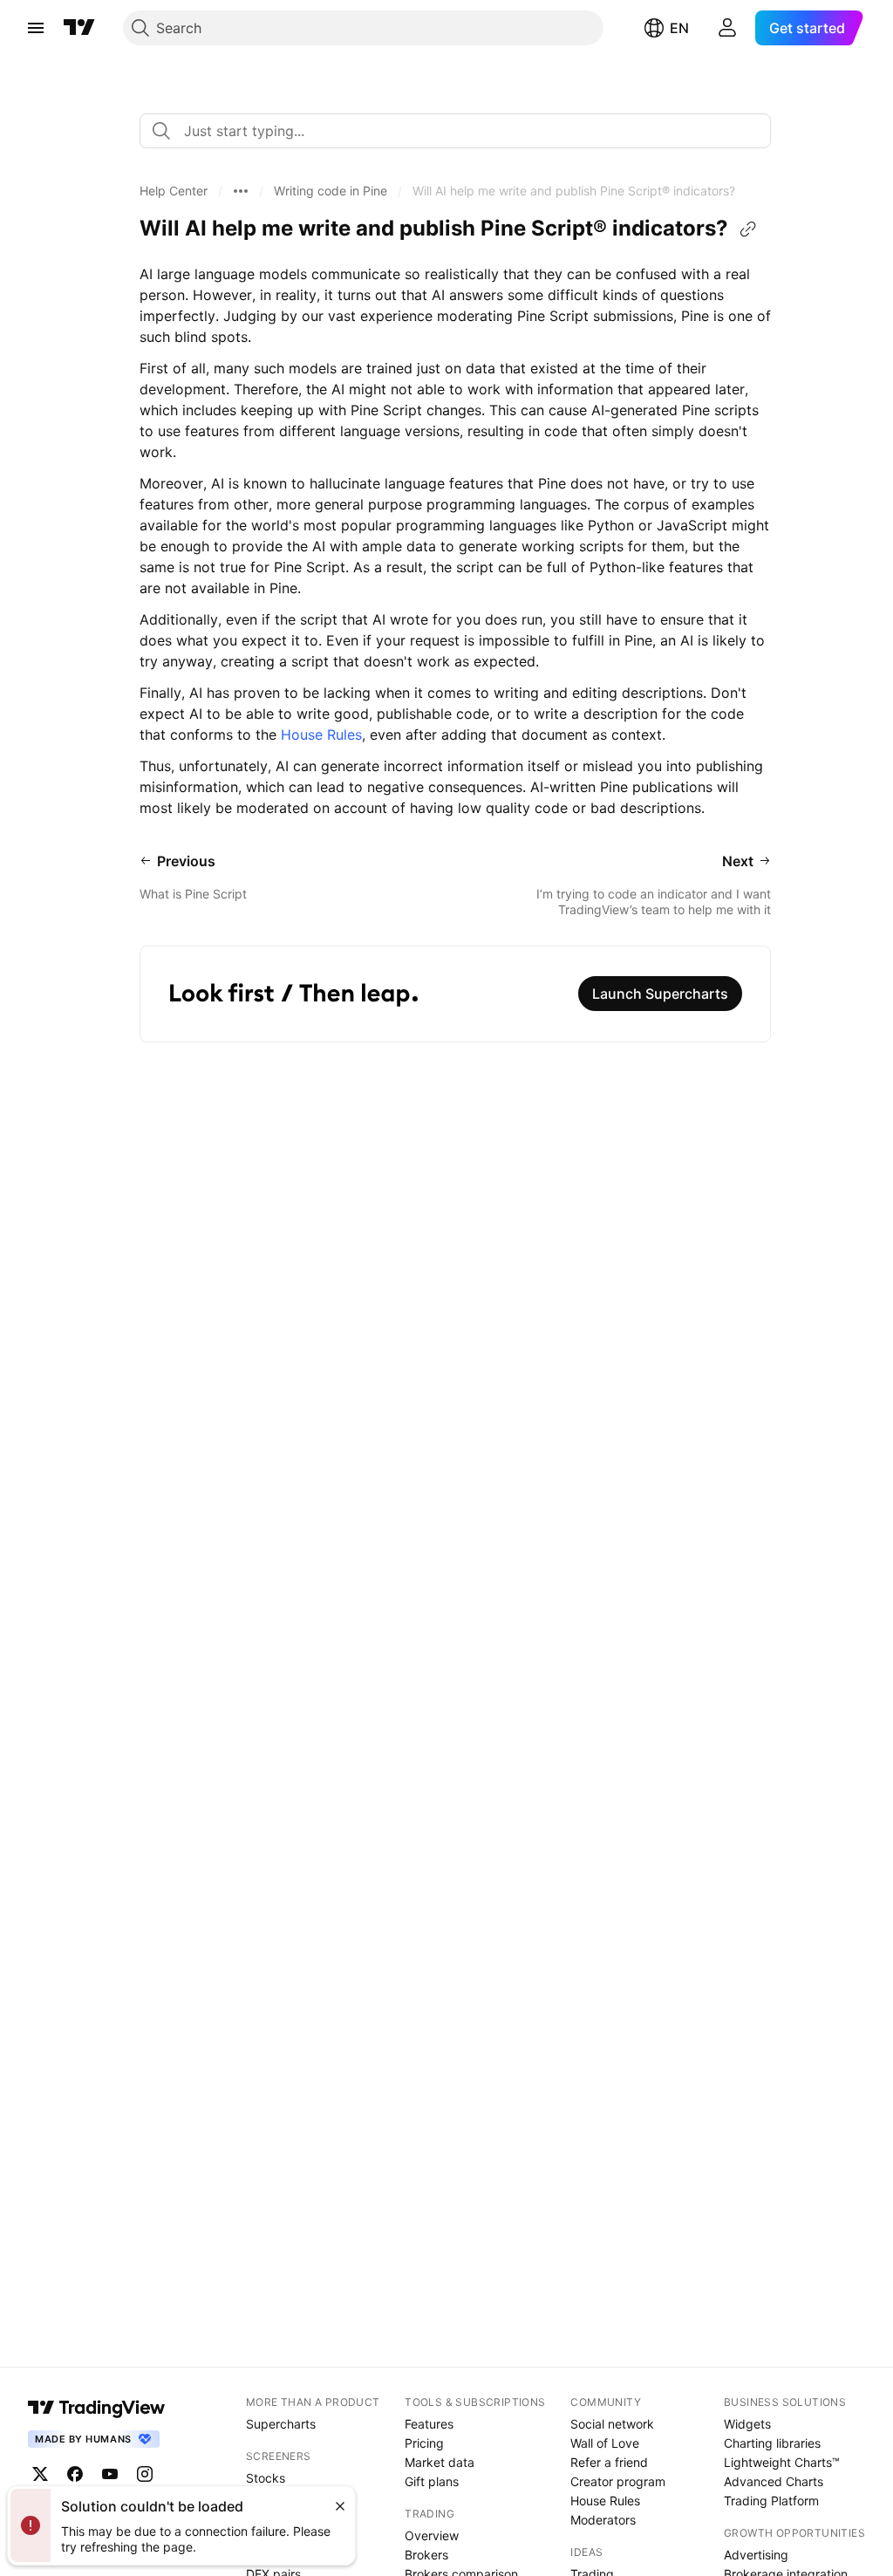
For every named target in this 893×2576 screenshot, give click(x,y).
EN (679, 28)
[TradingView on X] (40, 2474)
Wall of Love (605, 2443)
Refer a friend (609, 2462)
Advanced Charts (774, 2481)
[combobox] (455, 131)
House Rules (321, 735)
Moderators (603, 2520)
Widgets (747, 2424)
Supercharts (281, 2424)
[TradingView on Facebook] (75, 2474)
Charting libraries (772, 2443)
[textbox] (462, 131)
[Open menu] (36, 28)
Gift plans (432, 2481)
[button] (174, 191)
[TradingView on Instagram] (145, 2474)
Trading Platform (771, 2501)
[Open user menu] (727, 28)
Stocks (266, 2478)
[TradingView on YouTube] (110, 2474)
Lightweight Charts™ (782, 2462)
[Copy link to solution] (748, 229)
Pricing (424, 2443)
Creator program (618, 2481)
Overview (432, 2535)
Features (429, 2424)
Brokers (426, 2555)
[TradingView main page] (79, 28)
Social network (612, 2424)
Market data (440, 2462)
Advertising (756, 2555)
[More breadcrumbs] (241, 191)
